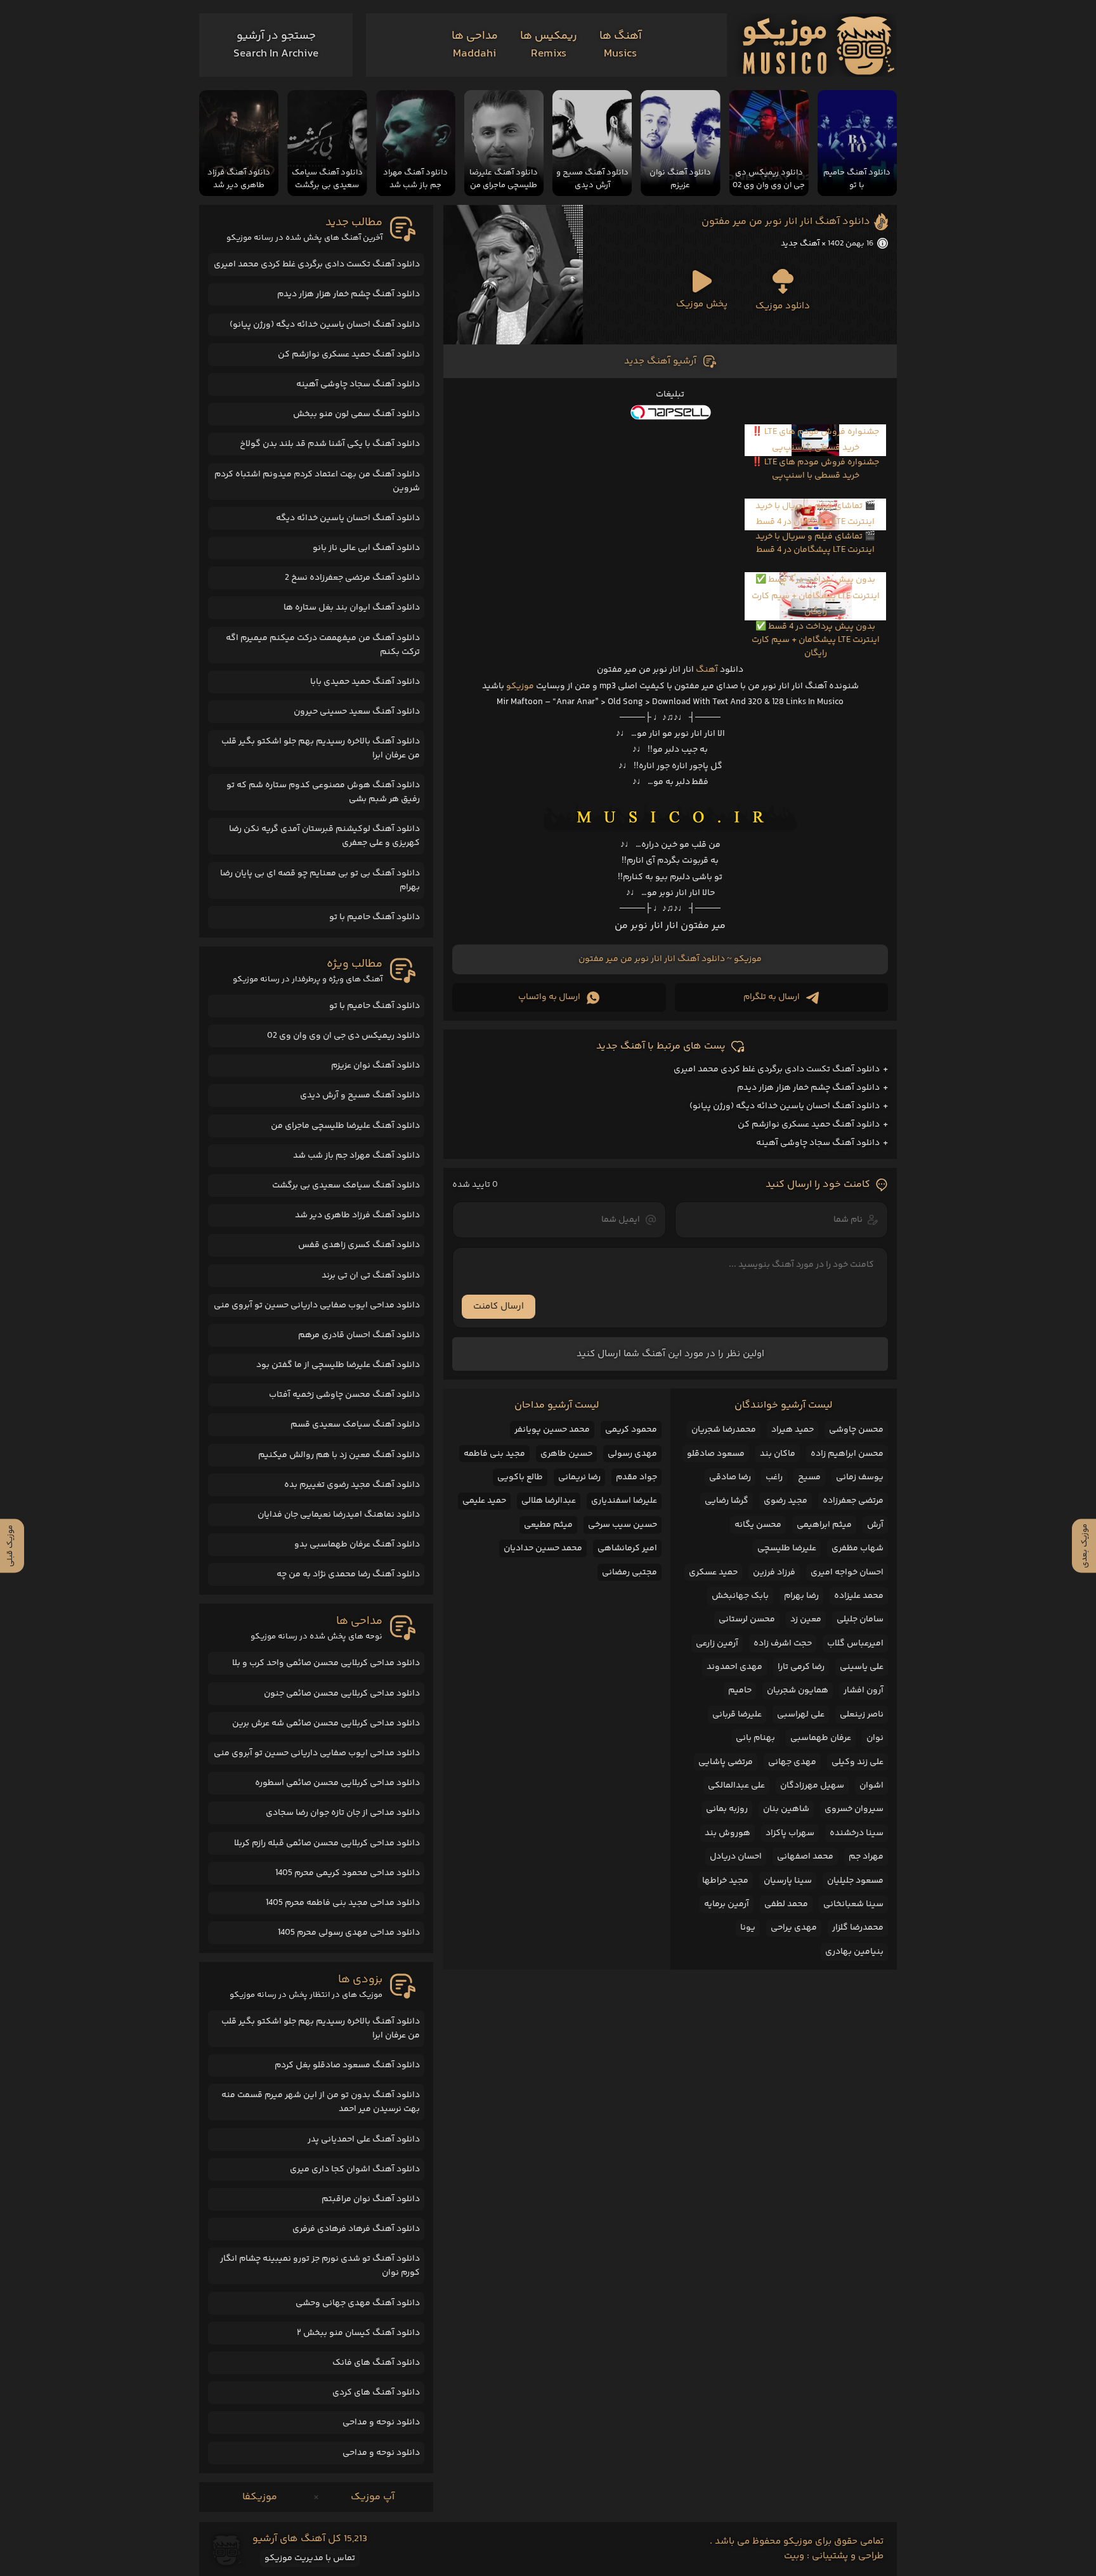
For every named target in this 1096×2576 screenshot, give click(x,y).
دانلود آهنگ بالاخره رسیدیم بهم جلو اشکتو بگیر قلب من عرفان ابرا (321, 749)
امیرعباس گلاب (855, 1644)
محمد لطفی (786, 1904)
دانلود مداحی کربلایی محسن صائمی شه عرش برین (326, 1723)
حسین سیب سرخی (623, 1525)
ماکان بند (778, 1454)
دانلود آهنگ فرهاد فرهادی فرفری (356, 2229)
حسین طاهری (566, 1454)
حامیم (740, 1690)
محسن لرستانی (747, 1619)
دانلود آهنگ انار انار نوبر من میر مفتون (786, 222)
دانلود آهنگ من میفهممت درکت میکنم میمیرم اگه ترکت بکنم (323, 645)
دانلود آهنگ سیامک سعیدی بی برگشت (346, 1186)
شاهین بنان (786, 1809)
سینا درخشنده (857, 1833)
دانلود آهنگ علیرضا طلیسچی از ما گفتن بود (338, 1365)
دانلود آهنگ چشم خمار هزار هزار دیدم (808, 1088)
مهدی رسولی (632, 1454)
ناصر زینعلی (862, 1715)
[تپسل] (670, 412)
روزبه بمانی (727, 1809)
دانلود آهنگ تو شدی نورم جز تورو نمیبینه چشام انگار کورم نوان (320, 2266)
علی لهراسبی (801, 1715)
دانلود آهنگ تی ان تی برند (371, 1276)
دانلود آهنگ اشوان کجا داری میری (355, 2169)
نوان (875, 1738)
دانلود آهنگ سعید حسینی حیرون (357, 712)
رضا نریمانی (579, 1477)
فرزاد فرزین (774, 1572)
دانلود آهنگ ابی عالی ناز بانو (366, 548)
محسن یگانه (758, 1525)
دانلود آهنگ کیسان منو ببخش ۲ (358, 2333)
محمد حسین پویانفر (552, 1430)
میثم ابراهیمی (824, 1525)
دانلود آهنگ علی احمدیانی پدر (364, 2140)
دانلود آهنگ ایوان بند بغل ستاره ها (352, 608)
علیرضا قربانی (737, 1715)
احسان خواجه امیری (847, 1572)
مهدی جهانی (792, 1762)
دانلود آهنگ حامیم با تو (375, 917)
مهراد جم (866, 1857)
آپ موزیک (373, 2497)
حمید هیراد (793, 1430)
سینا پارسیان (788, 1881)
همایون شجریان (798, 1690)
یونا (748, 1928)
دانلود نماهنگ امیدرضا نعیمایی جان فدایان (339, 1515)
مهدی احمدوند (734, 1667)
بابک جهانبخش (740, 1596)
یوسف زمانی (860, 1477)
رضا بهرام (801, 1596)
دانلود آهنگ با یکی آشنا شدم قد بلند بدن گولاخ (330, 444)
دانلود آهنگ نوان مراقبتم (371, 2199)
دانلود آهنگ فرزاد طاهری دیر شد (357, 1215)
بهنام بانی (755, 1738)
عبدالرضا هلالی (549, 1501)
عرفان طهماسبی (821, 1738)
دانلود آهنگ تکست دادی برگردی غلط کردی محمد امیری (777, 1069)
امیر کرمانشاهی (627, 1548)
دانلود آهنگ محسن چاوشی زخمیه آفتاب (344, 1395)
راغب (774, 1477)
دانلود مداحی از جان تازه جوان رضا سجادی (343, 1813)
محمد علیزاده (859, 1596)
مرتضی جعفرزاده (853, 1501)
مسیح (809, 1477)
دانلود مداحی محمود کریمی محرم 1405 (348, 1873)
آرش (875, 1525)
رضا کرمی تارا (801, 1667)
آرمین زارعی (717, 1644)
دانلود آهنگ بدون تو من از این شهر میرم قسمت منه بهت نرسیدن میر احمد (321, 2102)
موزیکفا (260, 2497)
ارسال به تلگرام (772, 997)
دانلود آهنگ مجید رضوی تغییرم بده (352, 1485)
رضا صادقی (730, 1477)
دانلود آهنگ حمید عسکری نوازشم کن (809, 1125)
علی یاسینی (862, 1667)
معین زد (806, 1619)
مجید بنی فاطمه (494, 1454)
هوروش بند (727, 1833)
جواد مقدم (636, 1477)
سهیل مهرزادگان (812, 1786)
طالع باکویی (520, 1477)
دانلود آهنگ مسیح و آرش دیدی (360, 1095)
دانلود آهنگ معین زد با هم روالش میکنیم (339, 1455)
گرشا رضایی (727, 1501)
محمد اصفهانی (805, 1857)
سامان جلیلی (860, 1619)
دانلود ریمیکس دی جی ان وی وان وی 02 (343, 1036)
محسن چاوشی (856, 1430)
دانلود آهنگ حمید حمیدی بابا (365, 682)
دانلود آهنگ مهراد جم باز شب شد (356, 1156)
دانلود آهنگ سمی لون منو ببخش (356, 414)
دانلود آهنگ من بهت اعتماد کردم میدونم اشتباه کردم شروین (317, 481)
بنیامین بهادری (854, 1952)
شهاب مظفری (858, 1548)
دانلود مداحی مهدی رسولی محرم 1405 (349, 1933)
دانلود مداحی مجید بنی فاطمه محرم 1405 (343, 1903)
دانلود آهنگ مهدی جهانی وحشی (358, 2303)
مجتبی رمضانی (630, 1572)
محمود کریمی (631, 1430)
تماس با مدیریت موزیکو (310, 2558)
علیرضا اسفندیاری (624, 1501)
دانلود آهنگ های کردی (376, 2393)
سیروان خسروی (854, 1809)
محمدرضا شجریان (724, 1430)
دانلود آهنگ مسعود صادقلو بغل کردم (347, 2065)
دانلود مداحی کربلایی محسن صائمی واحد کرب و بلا (326, 1663)
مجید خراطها (725, 1881)
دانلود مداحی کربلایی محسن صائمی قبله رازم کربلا (327, 1843)
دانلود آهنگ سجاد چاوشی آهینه (818, 1143)
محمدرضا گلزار (858, 1928)
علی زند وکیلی (858, 1762)
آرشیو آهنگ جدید (660, 361)
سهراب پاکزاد (790, 1833)
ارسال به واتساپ (549, 997)
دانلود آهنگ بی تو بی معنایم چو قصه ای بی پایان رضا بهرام (320, 880)
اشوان (871, 1786)
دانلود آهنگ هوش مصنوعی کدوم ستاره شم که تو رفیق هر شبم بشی (323, 792)
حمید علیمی (484, 1501)
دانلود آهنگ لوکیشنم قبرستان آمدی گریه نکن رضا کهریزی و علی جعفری (324, 836)
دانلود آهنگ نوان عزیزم (375, 1066)
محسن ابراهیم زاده (847, 1454)
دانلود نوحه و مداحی (381, 2422)
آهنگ (707, 670)
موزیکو (520, 686)
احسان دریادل (736, 1857)
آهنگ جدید (800, 244)
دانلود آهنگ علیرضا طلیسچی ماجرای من (345, 1126)
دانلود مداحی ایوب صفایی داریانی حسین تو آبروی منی (317, 1305)
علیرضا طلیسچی (787, 1548)
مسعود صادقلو (716, 1454)
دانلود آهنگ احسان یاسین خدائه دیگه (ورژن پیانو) (785, 1106)
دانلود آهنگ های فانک (376, 2363)
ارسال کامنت (499, 1306)
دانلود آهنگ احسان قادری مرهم (359, 1335)
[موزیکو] (819, 45)
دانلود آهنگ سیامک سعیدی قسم (355, 1425)
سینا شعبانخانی (853, 1904)
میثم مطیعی (548, 1525)
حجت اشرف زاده (783, 1644)
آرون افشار (864, 1690)
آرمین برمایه (727, 1904)
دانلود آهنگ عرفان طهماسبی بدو (357, 1545)
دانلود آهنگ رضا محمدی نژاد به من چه (348, 1574)
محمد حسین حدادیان (543, 1548)
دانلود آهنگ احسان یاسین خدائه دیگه (348, 518)
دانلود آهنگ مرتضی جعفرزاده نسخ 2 (352, 578)
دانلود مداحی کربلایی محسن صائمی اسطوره (337, 1783)
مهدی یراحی (794, 1928)
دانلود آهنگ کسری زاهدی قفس (359, 1245)
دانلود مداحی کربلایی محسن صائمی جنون (342, 1694)
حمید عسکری (713, 1572)
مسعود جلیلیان (855, 1881)
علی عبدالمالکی (736, 1786)
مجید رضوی (786, 1501)
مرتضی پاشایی (726, 1762)
